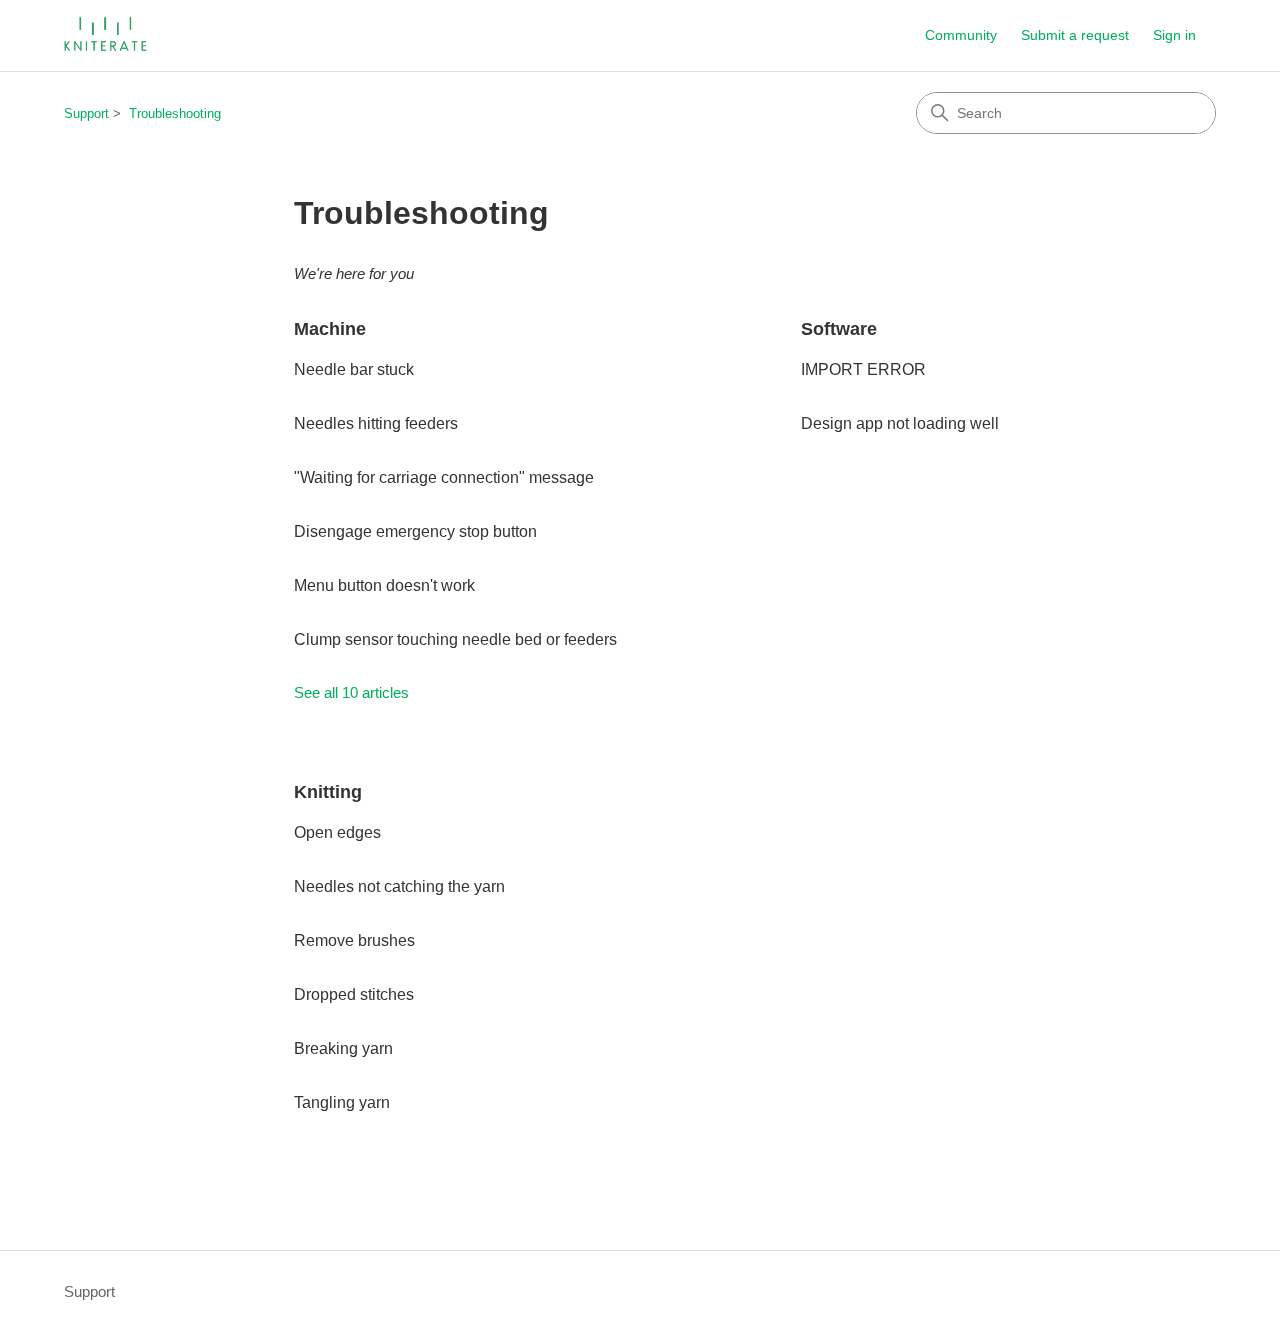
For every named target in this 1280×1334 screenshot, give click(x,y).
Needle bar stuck (354, 369)
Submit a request (1075, 35)
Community (961, 35)
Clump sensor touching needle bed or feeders (455, 639)
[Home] (107, 35)
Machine (330, 329)
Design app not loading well (900, 423)
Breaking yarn (343, 1048)
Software (839, 329)
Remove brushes (354, 940)
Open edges (337, 832)
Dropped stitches (354, 994)
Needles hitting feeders (376, 423)
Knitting (328, 792)
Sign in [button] (1174, 35)
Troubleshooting (175, 113)
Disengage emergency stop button (415, 531)
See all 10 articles (351, 692)
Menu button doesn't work (384, 585)
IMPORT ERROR (863, 369)
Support (86, 113)
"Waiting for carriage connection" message (444, 477)
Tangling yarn (342, 1102)
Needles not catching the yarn (399, 886)
